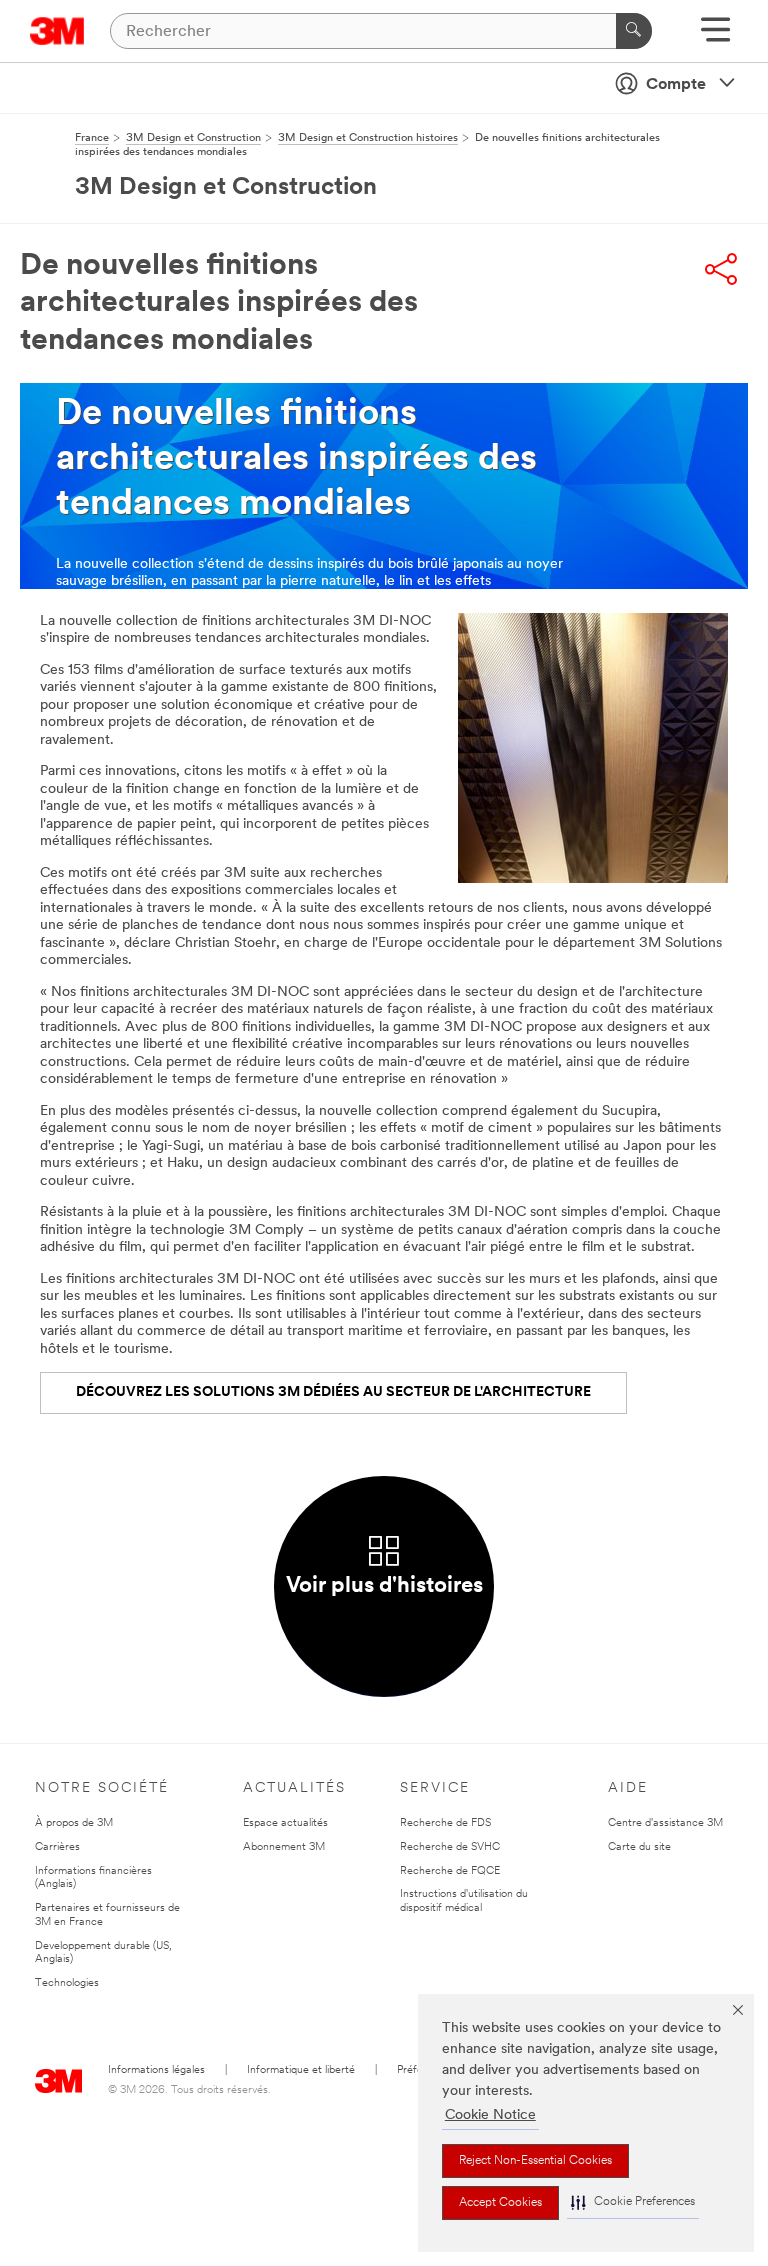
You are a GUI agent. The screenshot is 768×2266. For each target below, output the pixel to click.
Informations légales (156, 2070)
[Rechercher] (634, 31)
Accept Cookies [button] (500, 2203)
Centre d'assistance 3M (665, 1823)
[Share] (721, 269)
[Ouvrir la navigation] (715, 36)
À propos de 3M (74, 1823)
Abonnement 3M (284, 1847)
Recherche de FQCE (450, 1871)
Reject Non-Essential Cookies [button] (535, 2161)
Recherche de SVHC (450, 1847)
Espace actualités (285, 1823)
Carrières (57, 1847)
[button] (633, 2202)
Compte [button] (676, 85)
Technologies (67, 1983)
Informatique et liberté (301, 2070)
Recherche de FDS (445, 1823)
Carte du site (639, 1847)
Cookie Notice (490, 2115)
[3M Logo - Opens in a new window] (57, 31)
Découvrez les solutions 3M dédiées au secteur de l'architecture (333, 1392)
